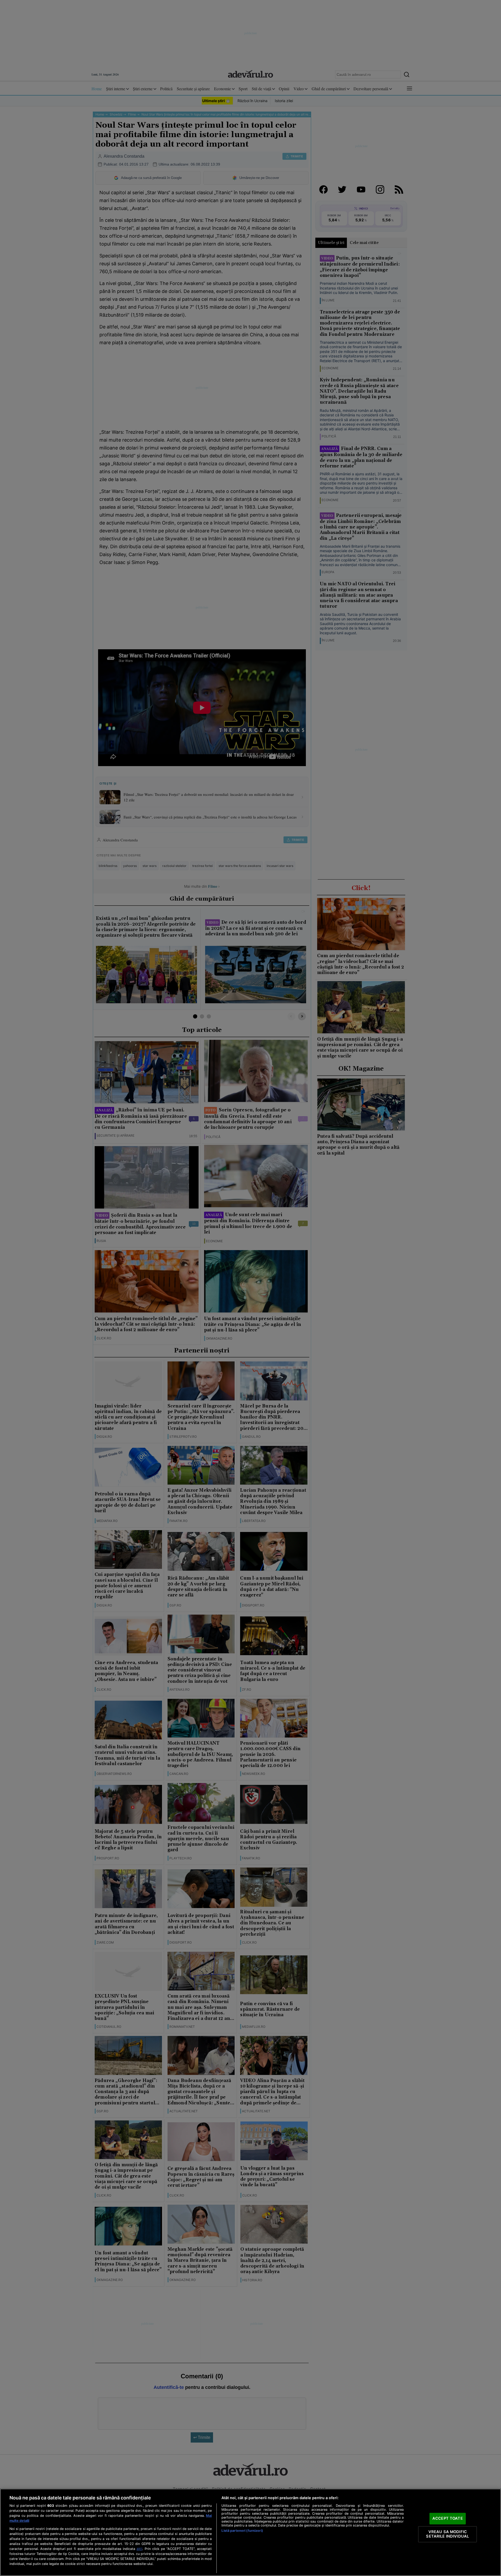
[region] (250, 2532)
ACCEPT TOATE (448, 2518)
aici (139, 2549)
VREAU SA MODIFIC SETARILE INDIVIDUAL (447, 2534)
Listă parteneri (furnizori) (242, 2531)
